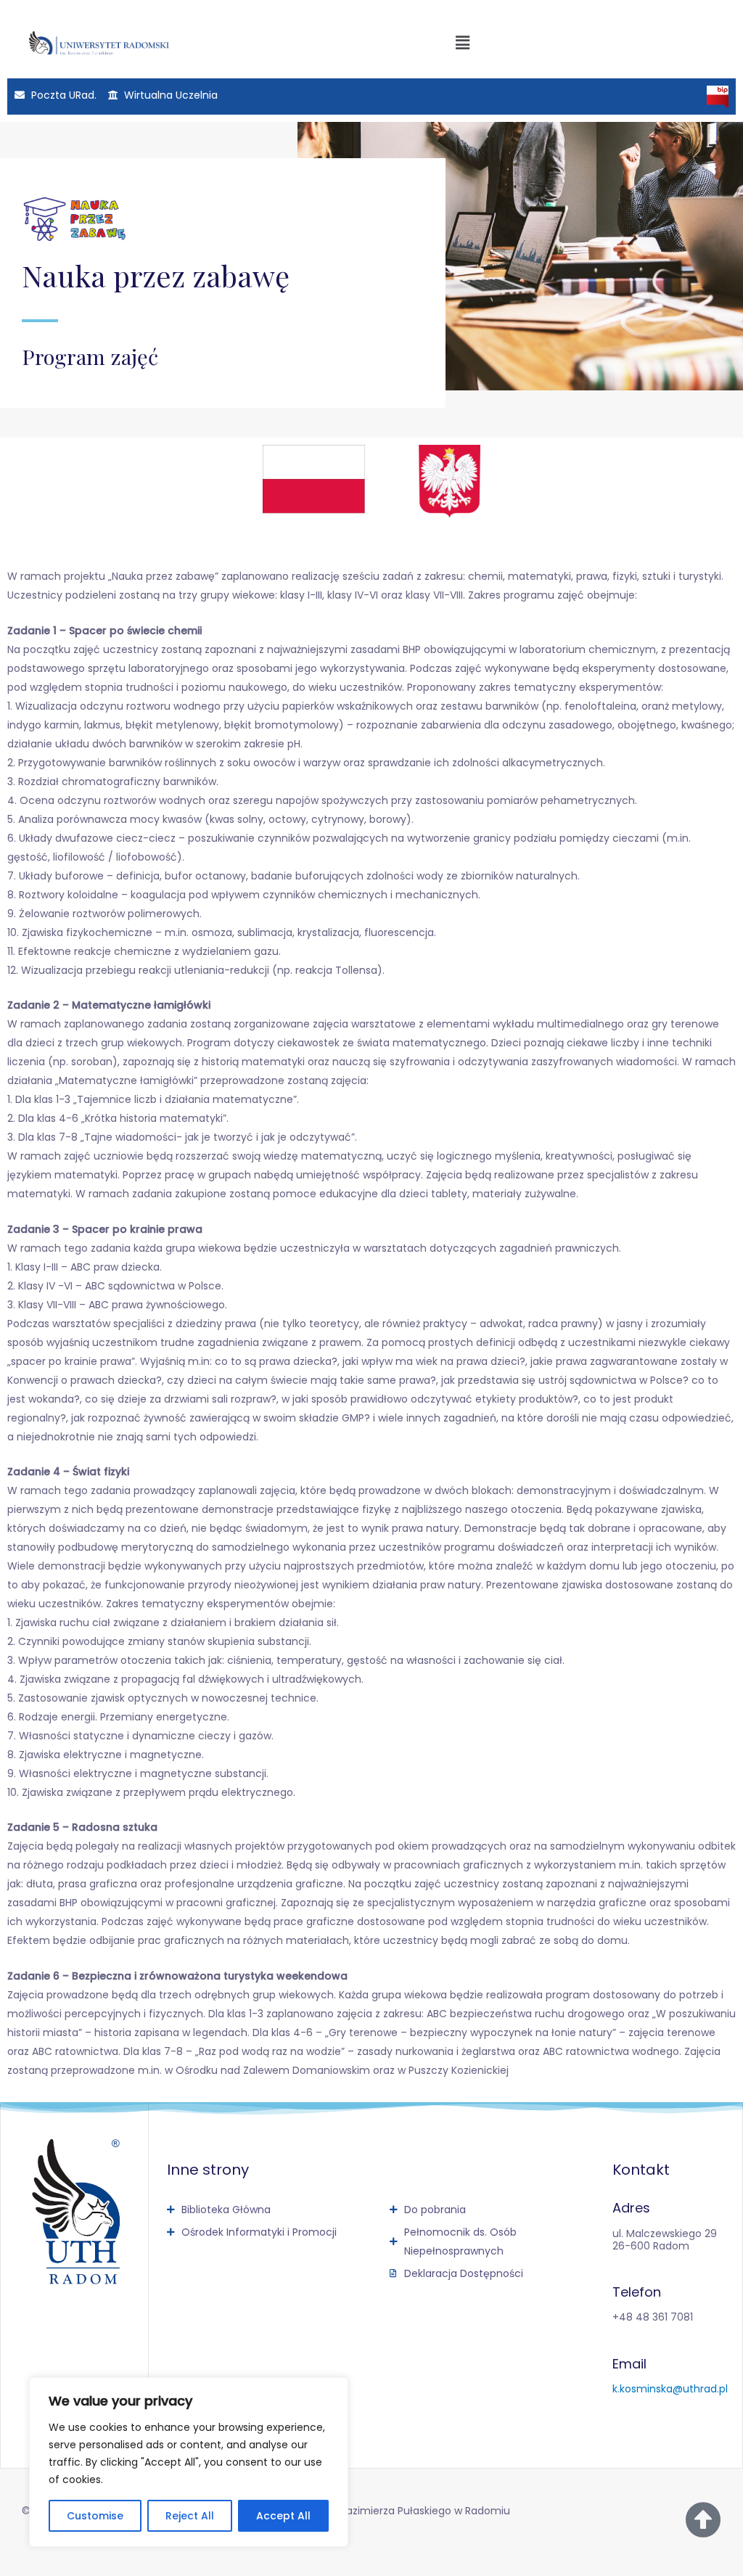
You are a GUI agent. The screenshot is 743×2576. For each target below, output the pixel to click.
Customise (95, 2516)
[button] (462, 43)
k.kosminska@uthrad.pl (670, 2389)
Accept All (283, 2516)
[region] (189, 2462)
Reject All (190, 2516)
